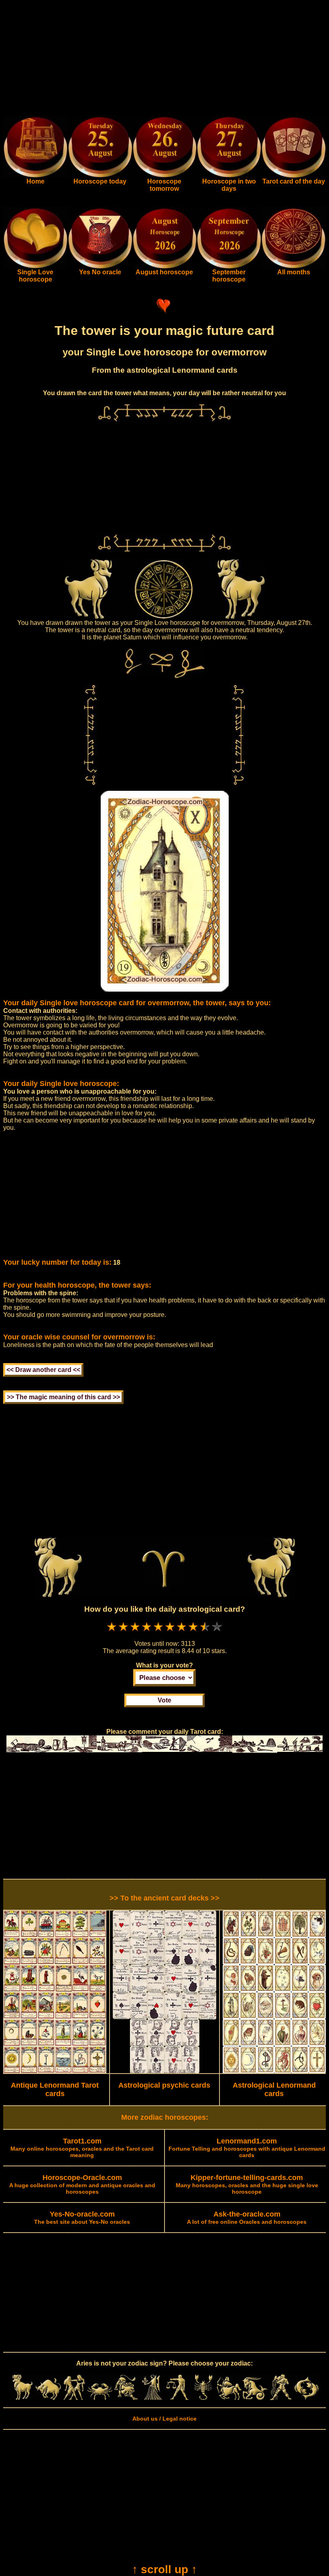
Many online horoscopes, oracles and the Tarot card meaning (82, 2148)
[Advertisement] (164, 59)
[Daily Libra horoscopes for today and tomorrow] (177, 2398)
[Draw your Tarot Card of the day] (293, 176)
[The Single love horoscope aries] (36, 267)
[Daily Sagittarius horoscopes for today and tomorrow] (229, 2398)
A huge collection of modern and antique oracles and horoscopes (82, 2185)
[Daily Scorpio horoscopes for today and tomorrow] (203, 2398)
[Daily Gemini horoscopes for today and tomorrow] (74, 2398)
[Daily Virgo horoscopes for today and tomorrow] (152, 2398)
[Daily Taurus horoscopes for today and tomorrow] (48, 2398)
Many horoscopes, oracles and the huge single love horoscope (247, 2185)
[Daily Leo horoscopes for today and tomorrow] (126, 2398)
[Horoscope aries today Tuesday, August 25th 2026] (36, 176)
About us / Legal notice (164, 2419)
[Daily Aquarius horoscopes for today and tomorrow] (280, 2398)
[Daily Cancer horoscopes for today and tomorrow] (100, 2398)
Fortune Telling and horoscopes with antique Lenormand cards (247, 2148)
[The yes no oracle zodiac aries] (100, 267)
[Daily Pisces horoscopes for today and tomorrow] (307, 2398)
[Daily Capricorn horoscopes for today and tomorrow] (255, 2398)
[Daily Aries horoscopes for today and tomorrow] (22, 2398)
